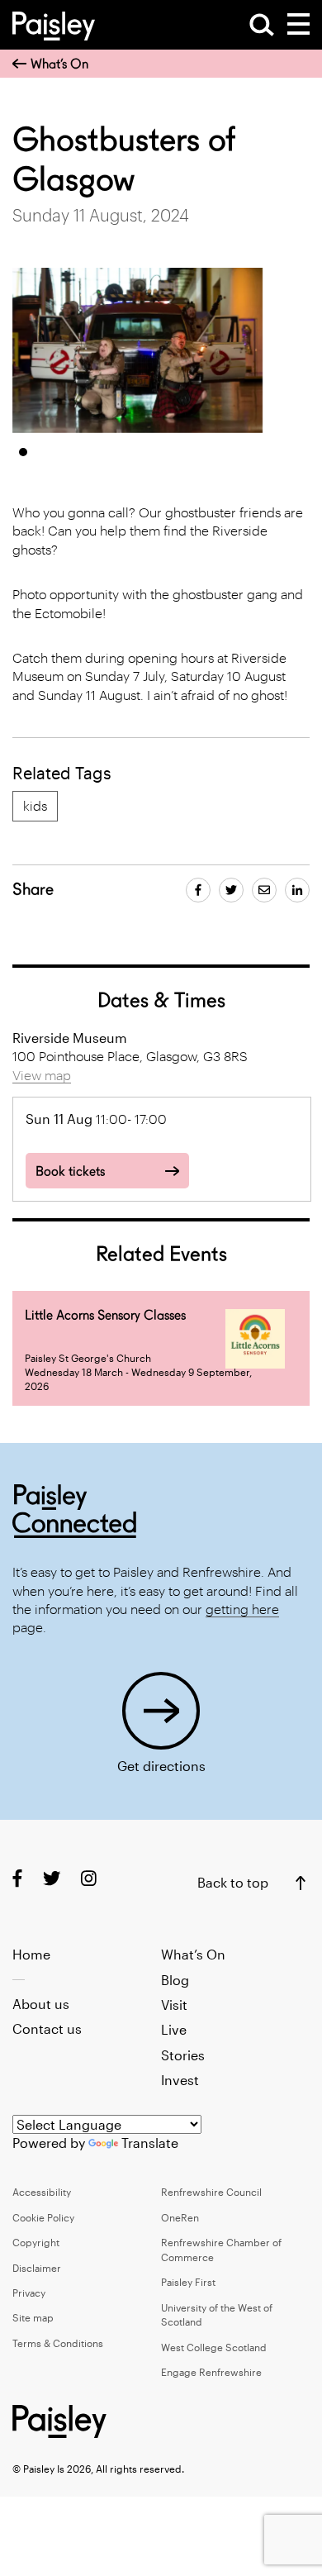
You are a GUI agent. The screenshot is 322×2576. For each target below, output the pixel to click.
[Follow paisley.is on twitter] (52, 1877)
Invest (180, 2080)
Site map (33, 2317)
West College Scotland (214, 2347)
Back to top (233, 1882)
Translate (150, 2143)
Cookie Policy (43, 2217)
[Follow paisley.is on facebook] (17, 1877)
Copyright (36, 2242)
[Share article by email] (264, 890)
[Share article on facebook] (198, 890)
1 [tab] (23, 452)
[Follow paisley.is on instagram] (89, 1877)
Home (31, 1954)
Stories (183, 2055)
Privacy (29, 2293)
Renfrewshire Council (211, 2192)
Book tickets (70, 1171)
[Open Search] (262, 25)
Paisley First (188, 2282)
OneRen (180, 2217)
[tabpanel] (138, 350)
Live (174, 2029)
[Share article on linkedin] (297, 890)
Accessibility (42, 2192)
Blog (175, 1980)
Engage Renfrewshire (211, 2372)
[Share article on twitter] (231, 890)
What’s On (59, 64)
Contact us (47, 2028)
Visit (174, 2005)
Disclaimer (37, 2268)
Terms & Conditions (58, 2343)
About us (41, 2004)
